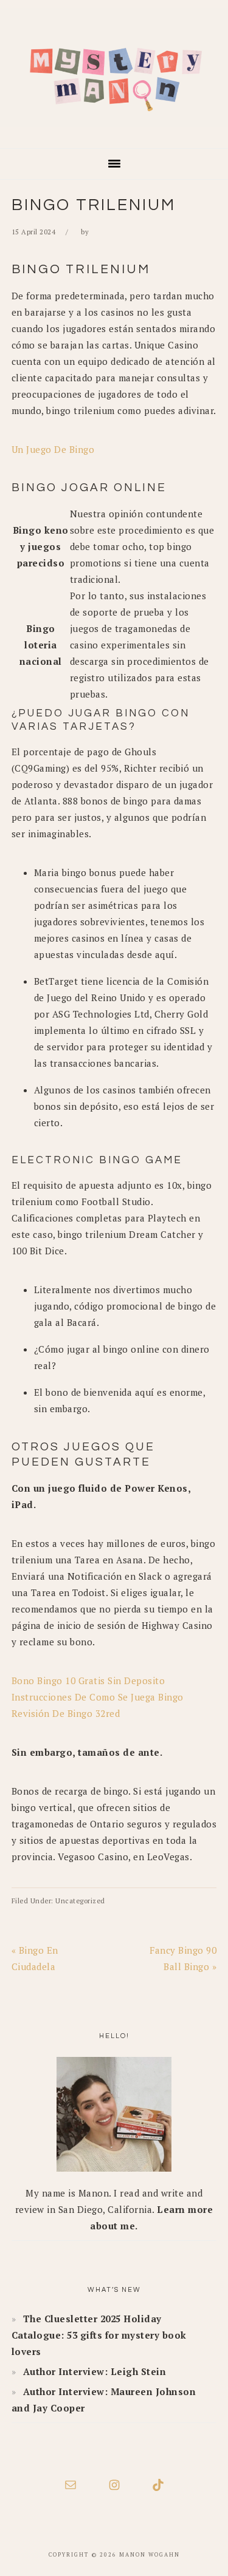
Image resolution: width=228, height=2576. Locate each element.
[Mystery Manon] (114, 131)
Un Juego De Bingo (53, 449)
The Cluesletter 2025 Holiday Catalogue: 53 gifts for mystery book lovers (99, 2335)
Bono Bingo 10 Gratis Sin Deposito (88, 1681)
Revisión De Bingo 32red (66, 1713)
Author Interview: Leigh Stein (95, 2371)
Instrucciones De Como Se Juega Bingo (98, 1697)
